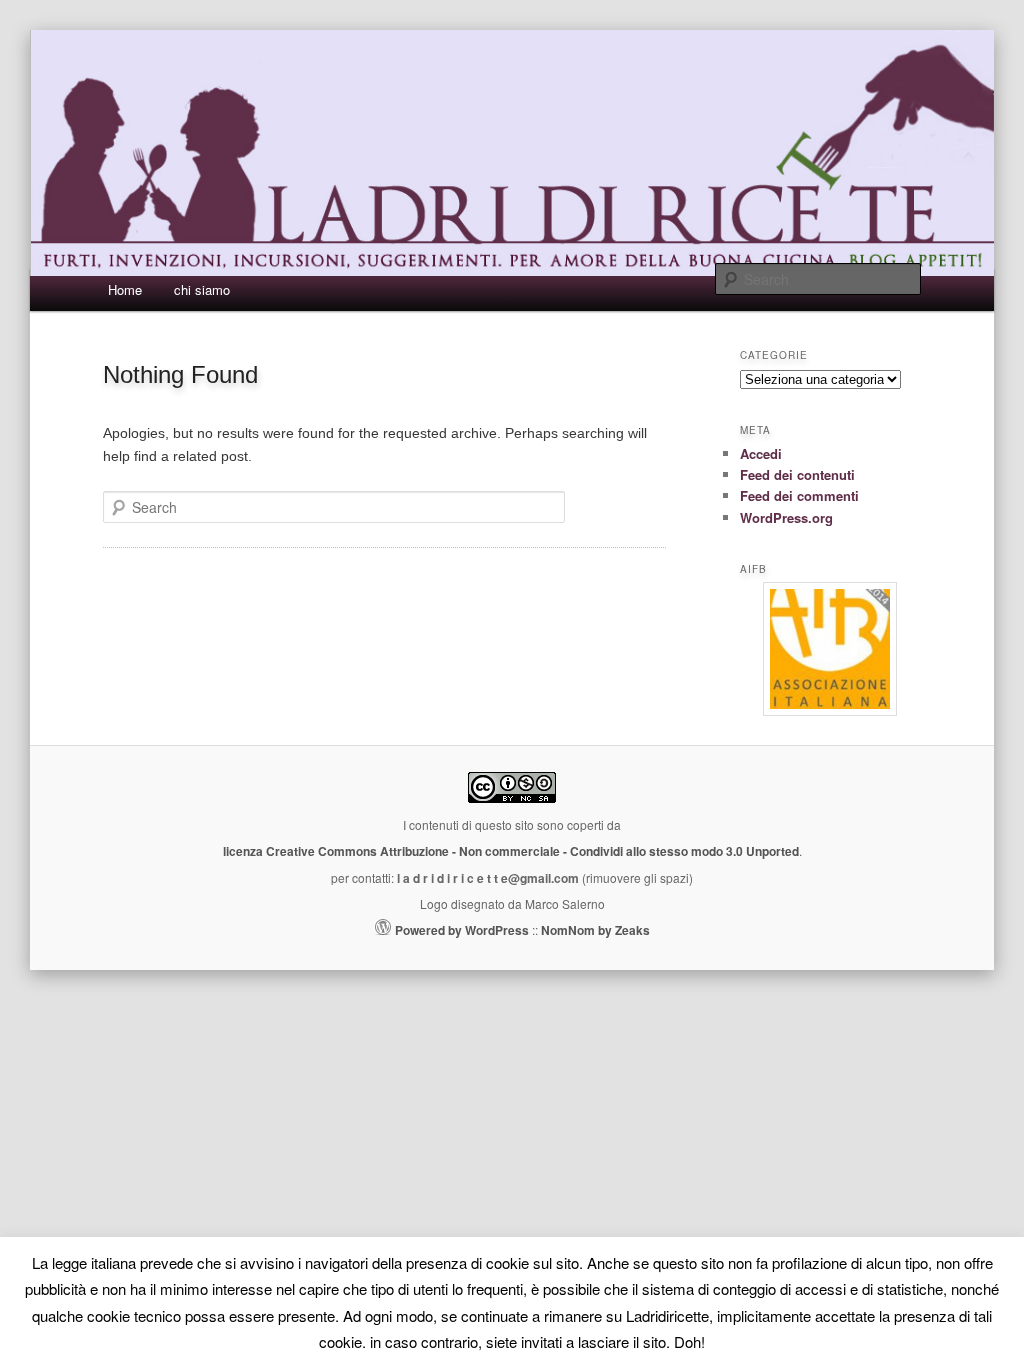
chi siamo (202, 289)
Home (125, 289)
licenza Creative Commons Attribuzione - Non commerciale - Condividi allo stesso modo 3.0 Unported (511, 851)
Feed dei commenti (799, 495)
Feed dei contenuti (797, 474)
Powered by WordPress (462, 930)
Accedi (761, 453)
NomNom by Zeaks (595, 930)
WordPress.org (786, 517)
